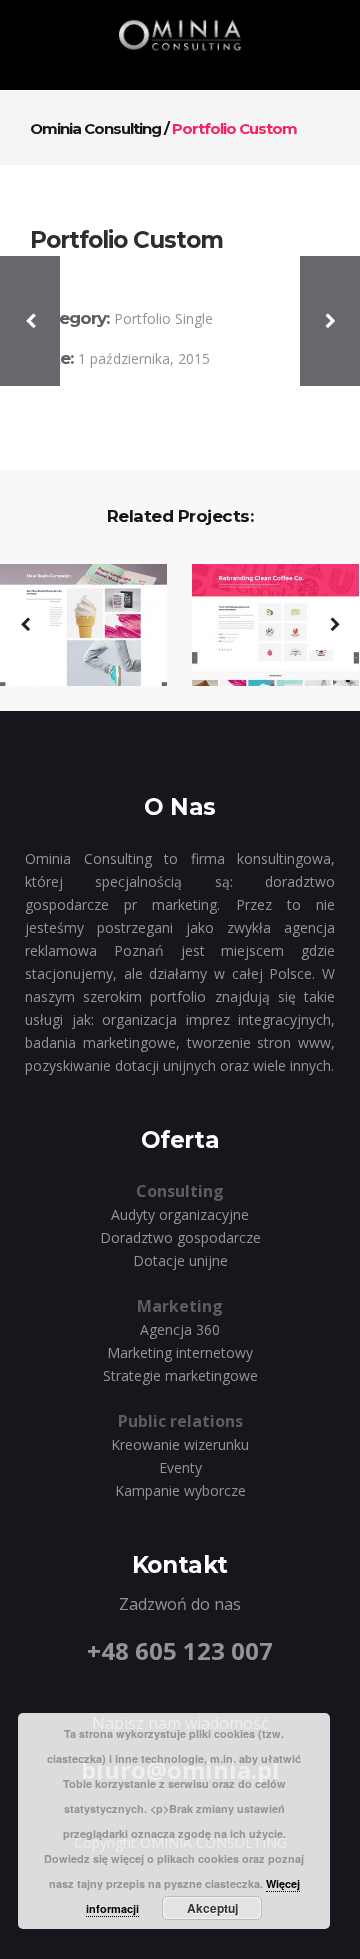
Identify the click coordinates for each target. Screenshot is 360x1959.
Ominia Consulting (95, 128)
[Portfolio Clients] (263, 626)
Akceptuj (212, 1908)
